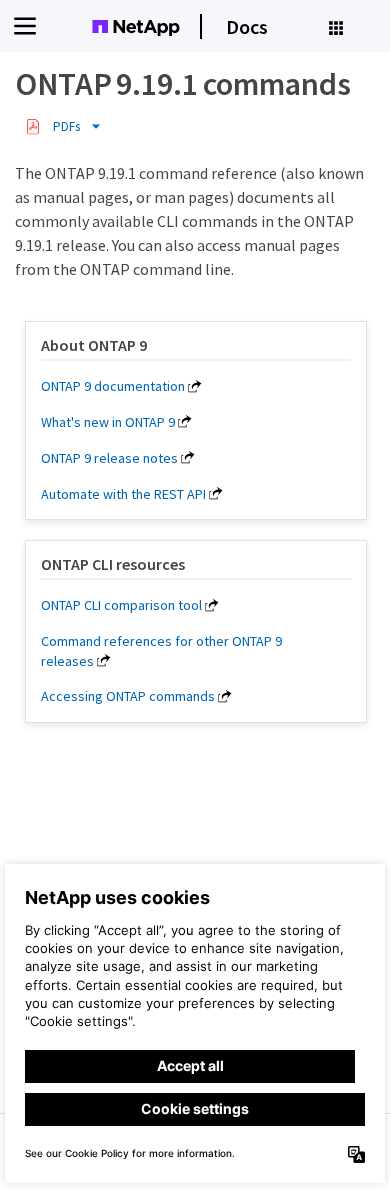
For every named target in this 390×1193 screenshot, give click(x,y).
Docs (247, 26)
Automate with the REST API (123, 494)
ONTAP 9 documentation (113, 386)
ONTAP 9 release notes (109, 458)
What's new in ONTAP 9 (108, 422)
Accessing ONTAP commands (128, 696)
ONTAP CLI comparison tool (121, 605)
